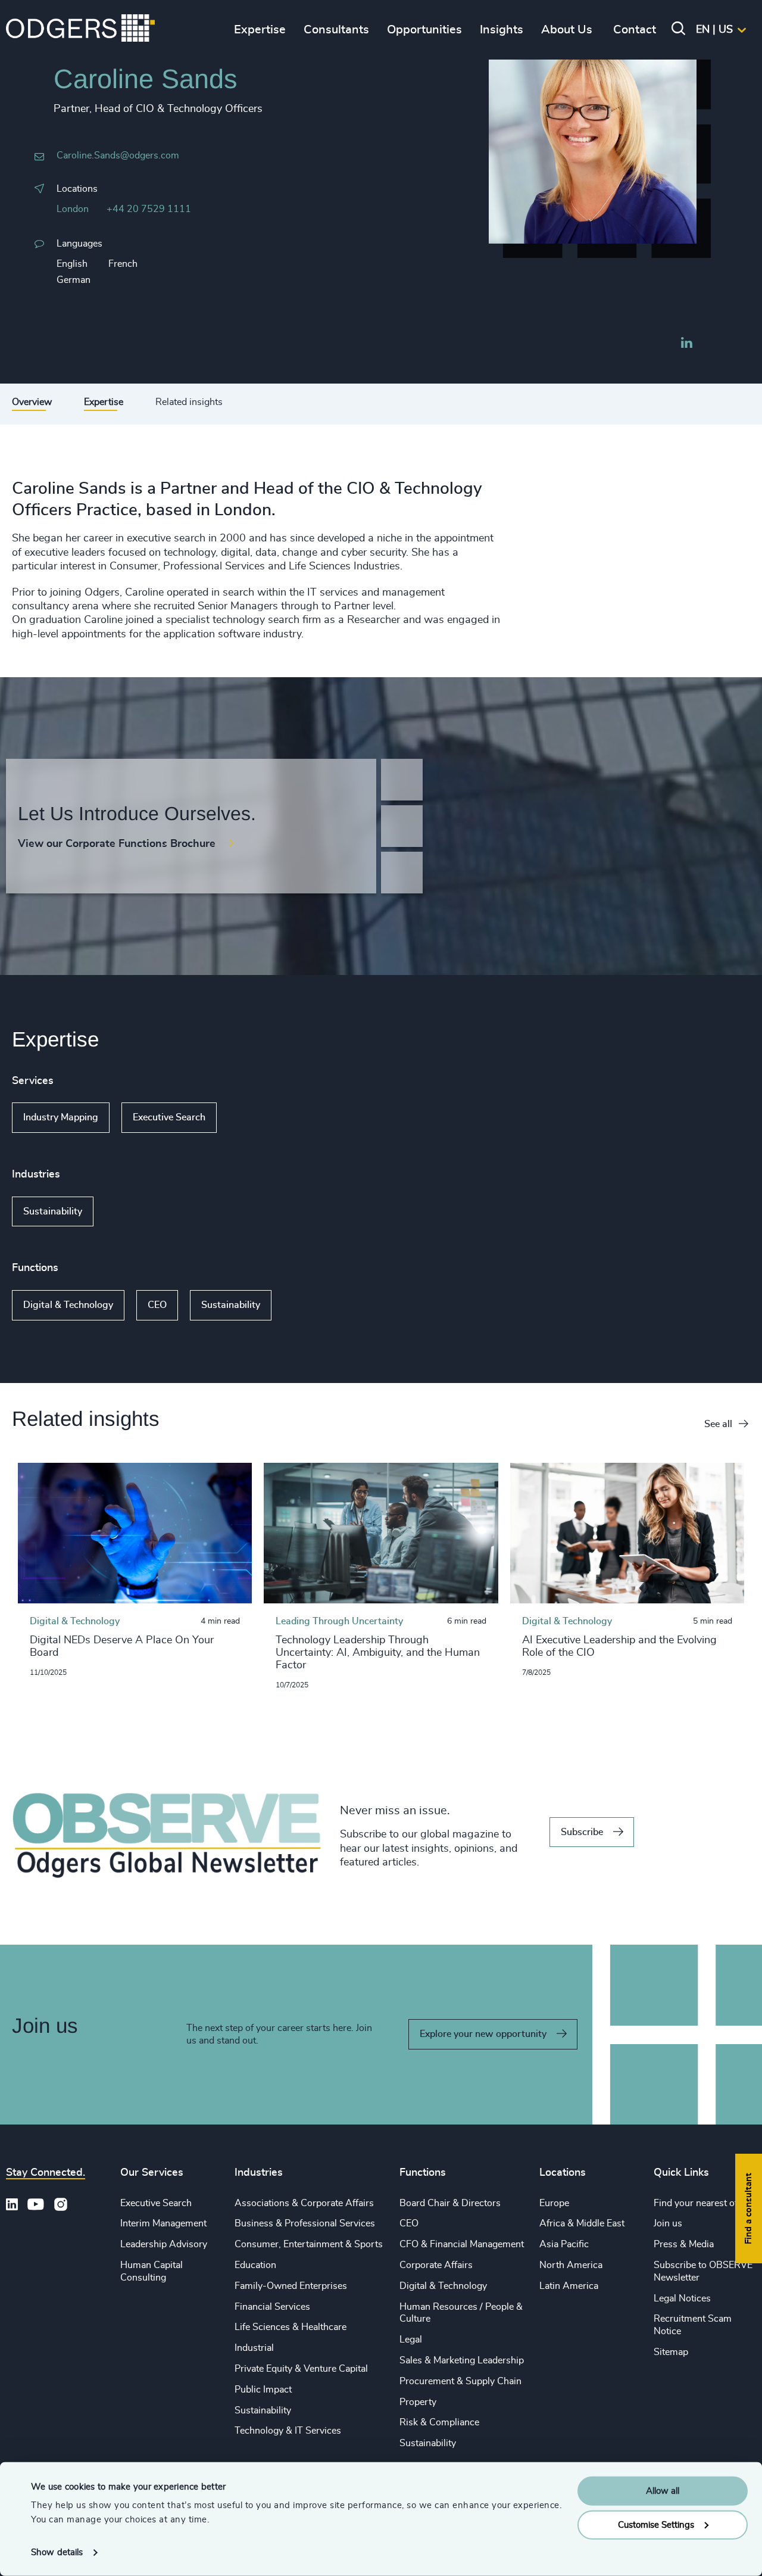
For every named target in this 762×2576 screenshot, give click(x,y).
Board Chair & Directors (450, 2203)
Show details (57, 2552)
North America (571, 2265)
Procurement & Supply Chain (460, 2381)
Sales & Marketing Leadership (462, 2360)
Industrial (254, 2348)
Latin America (569, 2286)
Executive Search (169, 1117)
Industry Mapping (61, 1117)
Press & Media (684, 2244)
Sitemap (671, 2352)
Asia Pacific (564, 2244)
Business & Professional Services (305, 2223)
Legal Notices (682, 2298)
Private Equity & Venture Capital (301, 2369)
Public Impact (263, 2390)
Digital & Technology (68, 1305)
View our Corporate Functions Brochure (117, 844)
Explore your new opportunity (483, 2034)
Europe (554, 2203)
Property (418, 2402)
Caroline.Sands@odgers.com (118, 155)
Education (255, 2265)
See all (718, 1424)
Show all (251, 1118)
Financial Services (272, 2307)
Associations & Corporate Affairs (304, 2203)
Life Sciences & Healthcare (291, 2327)
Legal (411, 2340)
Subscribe (582, 1832)
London (73, 209)
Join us (668, 2223)
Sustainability (53, 1211)
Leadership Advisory (164, 2244)
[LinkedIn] (686, 344)
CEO (157, 1305)
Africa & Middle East (582, 2223)
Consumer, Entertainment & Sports (309, 2244)
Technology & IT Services (288, 2431)
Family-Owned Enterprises (291, 2286)
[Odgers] (80, 30)
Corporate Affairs (436, 2265)
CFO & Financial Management (462, 2244)
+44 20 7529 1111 (149, 209)
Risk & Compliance (439, 2422)
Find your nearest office (703, 2203)
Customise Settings (656, 2524)
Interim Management (163, 2223)
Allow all (663, 2491)
